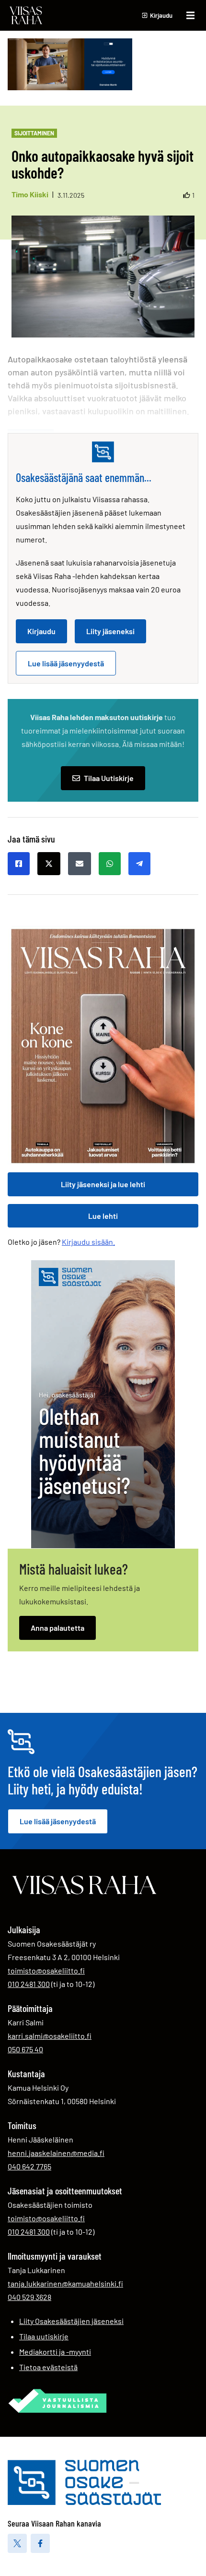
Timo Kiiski (30, 194)
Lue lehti (103, 1216)
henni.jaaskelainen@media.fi (56, 2153)
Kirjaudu (41, 631)
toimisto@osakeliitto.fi (46, 1970)
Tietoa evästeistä (48, 2367)
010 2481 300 (29, 1984)
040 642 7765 (29, 2166)
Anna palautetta (57, 1628)
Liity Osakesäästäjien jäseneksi (71, 2321)
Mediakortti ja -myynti (55, 2352)
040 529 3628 (29, 2297)
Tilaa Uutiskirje (109, 778)
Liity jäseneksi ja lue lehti (103, 1184)
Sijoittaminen (34, 133)
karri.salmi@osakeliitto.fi (50, 2036)
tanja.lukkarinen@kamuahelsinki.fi (65, 2283)
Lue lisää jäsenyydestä (66, 663)
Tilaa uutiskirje (44, 2336)
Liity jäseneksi (110, 631)
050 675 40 (25, 2049)
